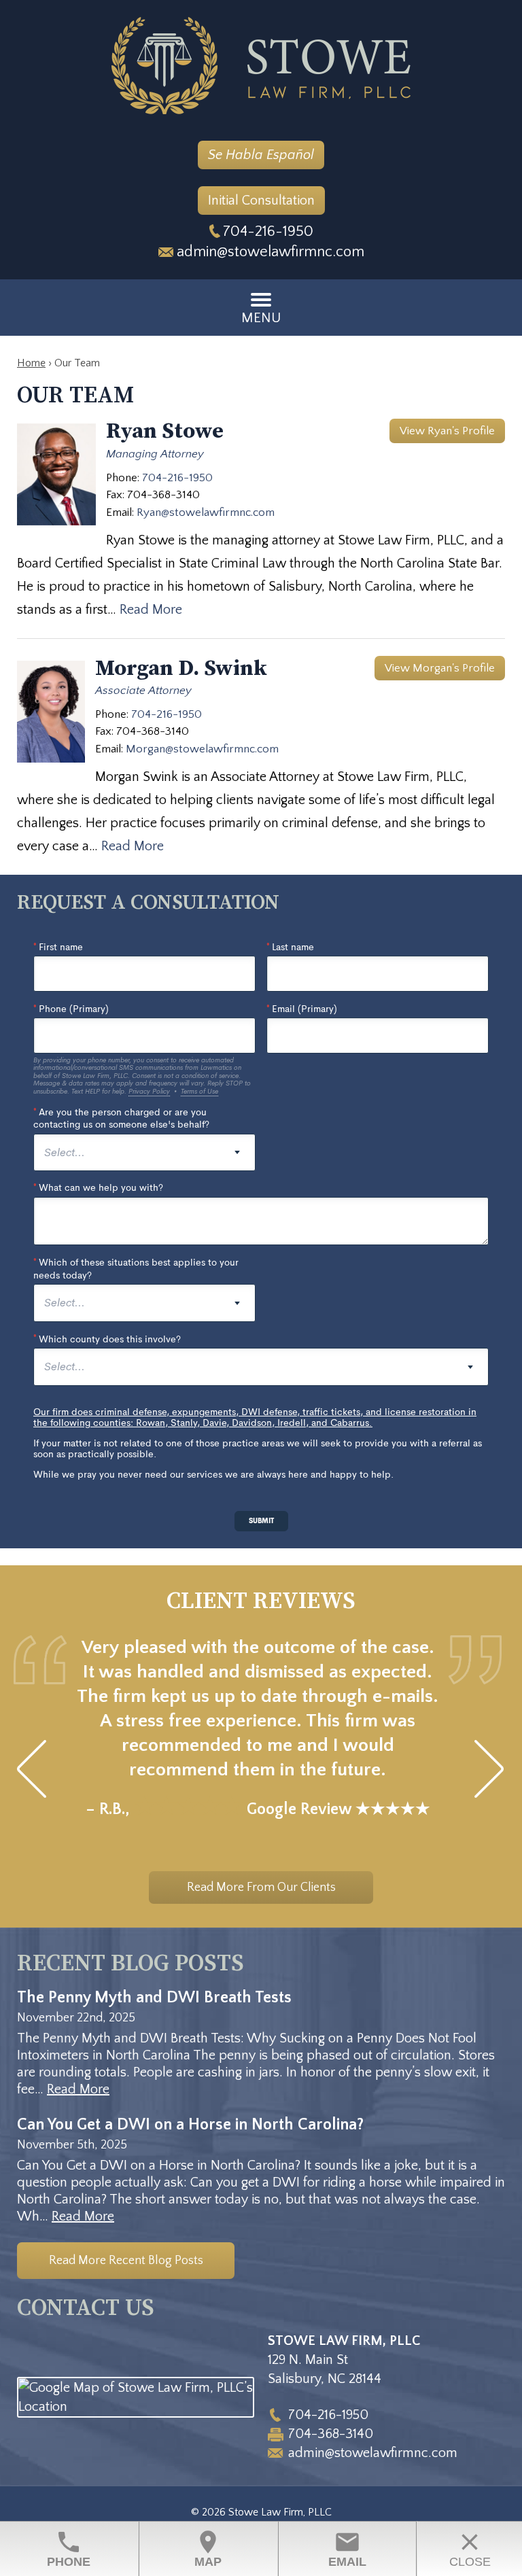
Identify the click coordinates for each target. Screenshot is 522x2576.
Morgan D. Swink (181, 669)
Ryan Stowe (165, 432)
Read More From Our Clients (261, 1887)
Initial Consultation (261, 201)
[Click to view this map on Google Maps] (136, 2407)
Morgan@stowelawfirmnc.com (202, 749)
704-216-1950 (268, 231)
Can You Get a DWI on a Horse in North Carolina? (190, 2125)
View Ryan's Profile (447, 431)
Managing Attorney (155, 454)
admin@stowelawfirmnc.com (271, 252)
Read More (151, 610)
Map (208, 2548)
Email (347, 2548)
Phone (69, 2548)
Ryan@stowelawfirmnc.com (206, 512)
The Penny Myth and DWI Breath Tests (154, 1998)
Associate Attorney (143, 691)
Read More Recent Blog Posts (126, 2261)
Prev (32, 1769)
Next (490, 1769)
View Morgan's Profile (440, 668)
